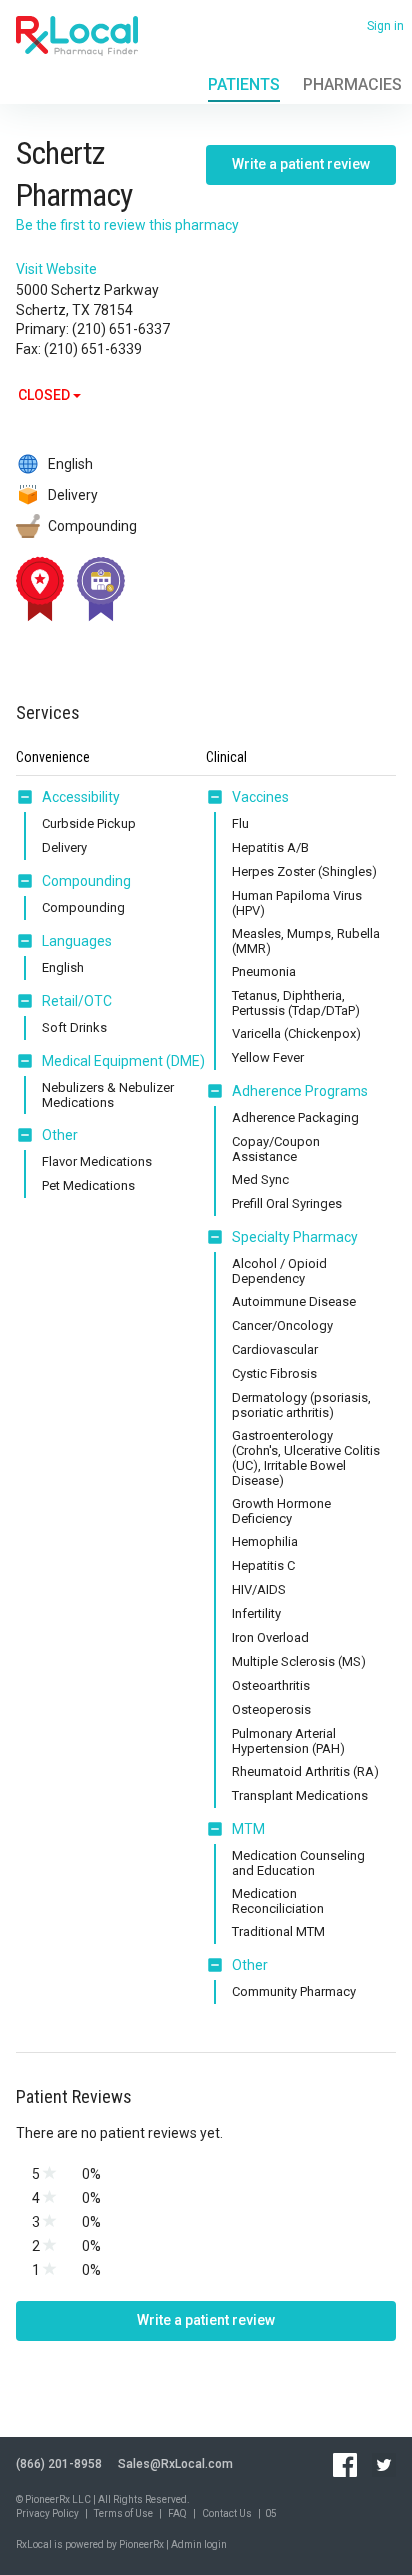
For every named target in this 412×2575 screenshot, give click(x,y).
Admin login (199, 2544)
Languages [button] (77, 941)
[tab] (68, 798)
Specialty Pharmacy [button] (295, 1237)
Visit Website (56, 269)
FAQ (177, 2513)
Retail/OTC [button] (77, 1001)
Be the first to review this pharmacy (127, 225)
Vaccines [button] (260, 797)
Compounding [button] (86, 881)
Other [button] (60, 1135)
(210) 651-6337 (121, 329)
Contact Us (227, 2513)
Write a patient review (301, 164)
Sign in (385, 26)
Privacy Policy (47, 2513)
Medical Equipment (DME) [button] (123, 1061)
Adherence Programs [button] (300, 1091)
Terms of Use (123, 2513)
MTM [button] (248, 1829)
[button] (29, 797)
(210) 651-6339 (93, 349)
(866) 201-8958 (59, 2464)
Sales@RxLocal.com (175, 2464)
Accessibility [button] (81, 797)
